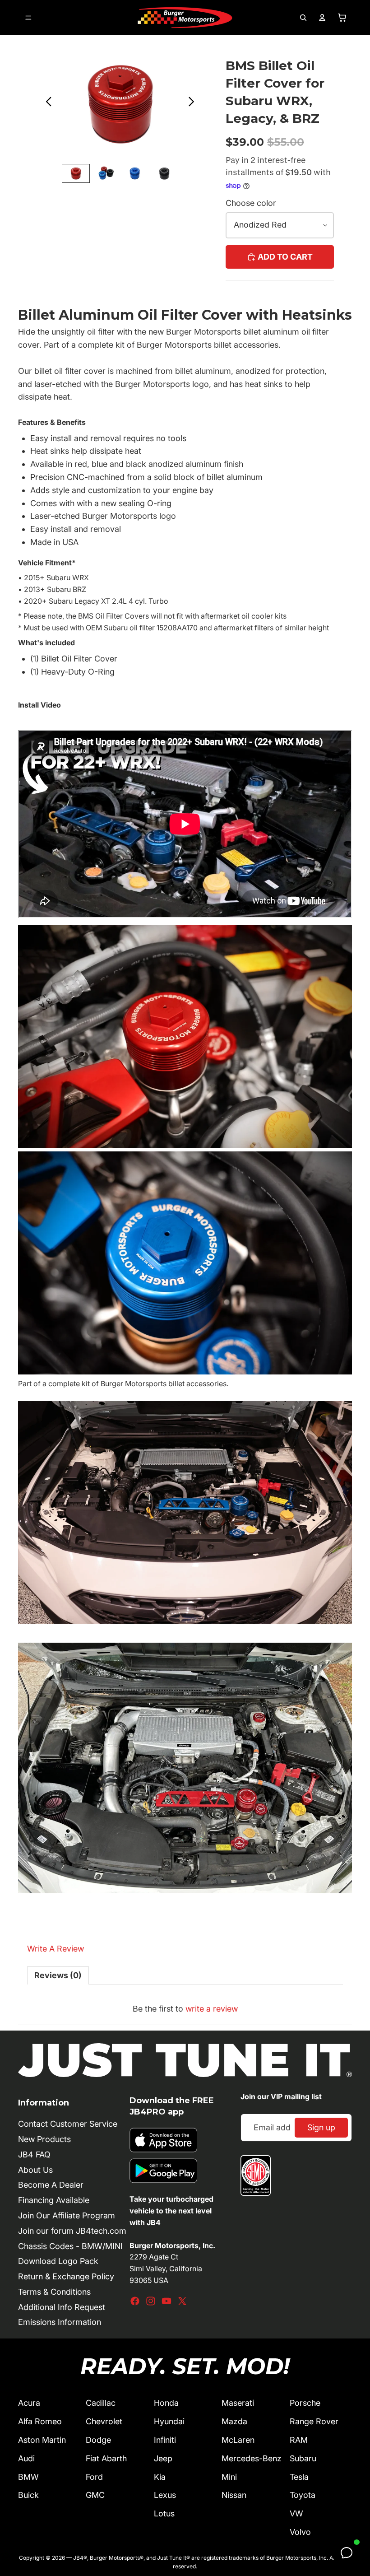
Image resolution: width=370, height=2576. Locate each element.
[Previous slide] (46, 104)
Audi (26, 2458)
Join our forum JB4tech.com (72, 2231)
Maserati (238, 2403)
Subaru (303, 2458)
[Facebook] (135, 2301)
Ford (94, 2477)
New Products (44, 2139)
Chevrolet (104, 2421)
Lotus (164, 2513)
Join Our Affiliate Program (67, 2215)
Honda (166, 2403)
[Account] (322, 18)
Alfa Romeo (40, 2421)
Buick (28, 2495)
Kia (160, 2477)
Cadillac (101, 2403)
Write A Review (55, 1949)
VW (296, 2513)
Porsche (305, 2403)
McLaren (238, 2440)
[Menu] (28, 18)
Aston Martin (42, 2440)
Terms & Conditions (54, 2292)
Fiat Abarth (106, 2458)
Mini (229, 2477)
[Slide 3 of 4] (135, 173)
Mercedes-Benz (252, 2458)
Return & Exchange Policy (66, 2276)
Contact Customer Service (68, 2124)
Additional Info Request (62, 2307)
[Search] (303, 18)
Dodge (98, 2440)
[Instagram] (151, 2301)
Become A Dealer (51, 2185)
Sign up (321, 2127)
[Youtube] (166, 2301)
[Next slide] (194, 104)
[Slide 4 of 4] (164, 173)
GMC (95, 2495)
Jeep (163, 2458)
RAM (299, 2440)
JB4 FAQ (34, 2154)
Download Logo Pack (58, 2261)
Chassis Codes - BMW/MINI (70, 2246)
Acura (29, 2403)
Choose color (251, 203)
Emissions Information (60, 2322)
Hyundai (169, 2421)
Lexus (165, 2495)
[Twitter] (182, 2301)
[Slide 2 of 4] (105, 173)
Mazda (234, 2421)
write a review (212, 2009)
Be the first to (185, 2009)
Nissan (234, 2495)
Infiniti (165, 2440)
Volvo (300, 2532)
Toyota (303, 2495)
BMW (28, 2477)
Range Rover (314, 2421)
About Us (35, 2170)
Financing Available (54, 2200)
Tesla (299, 2477)
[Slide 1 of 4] (76, 173)
